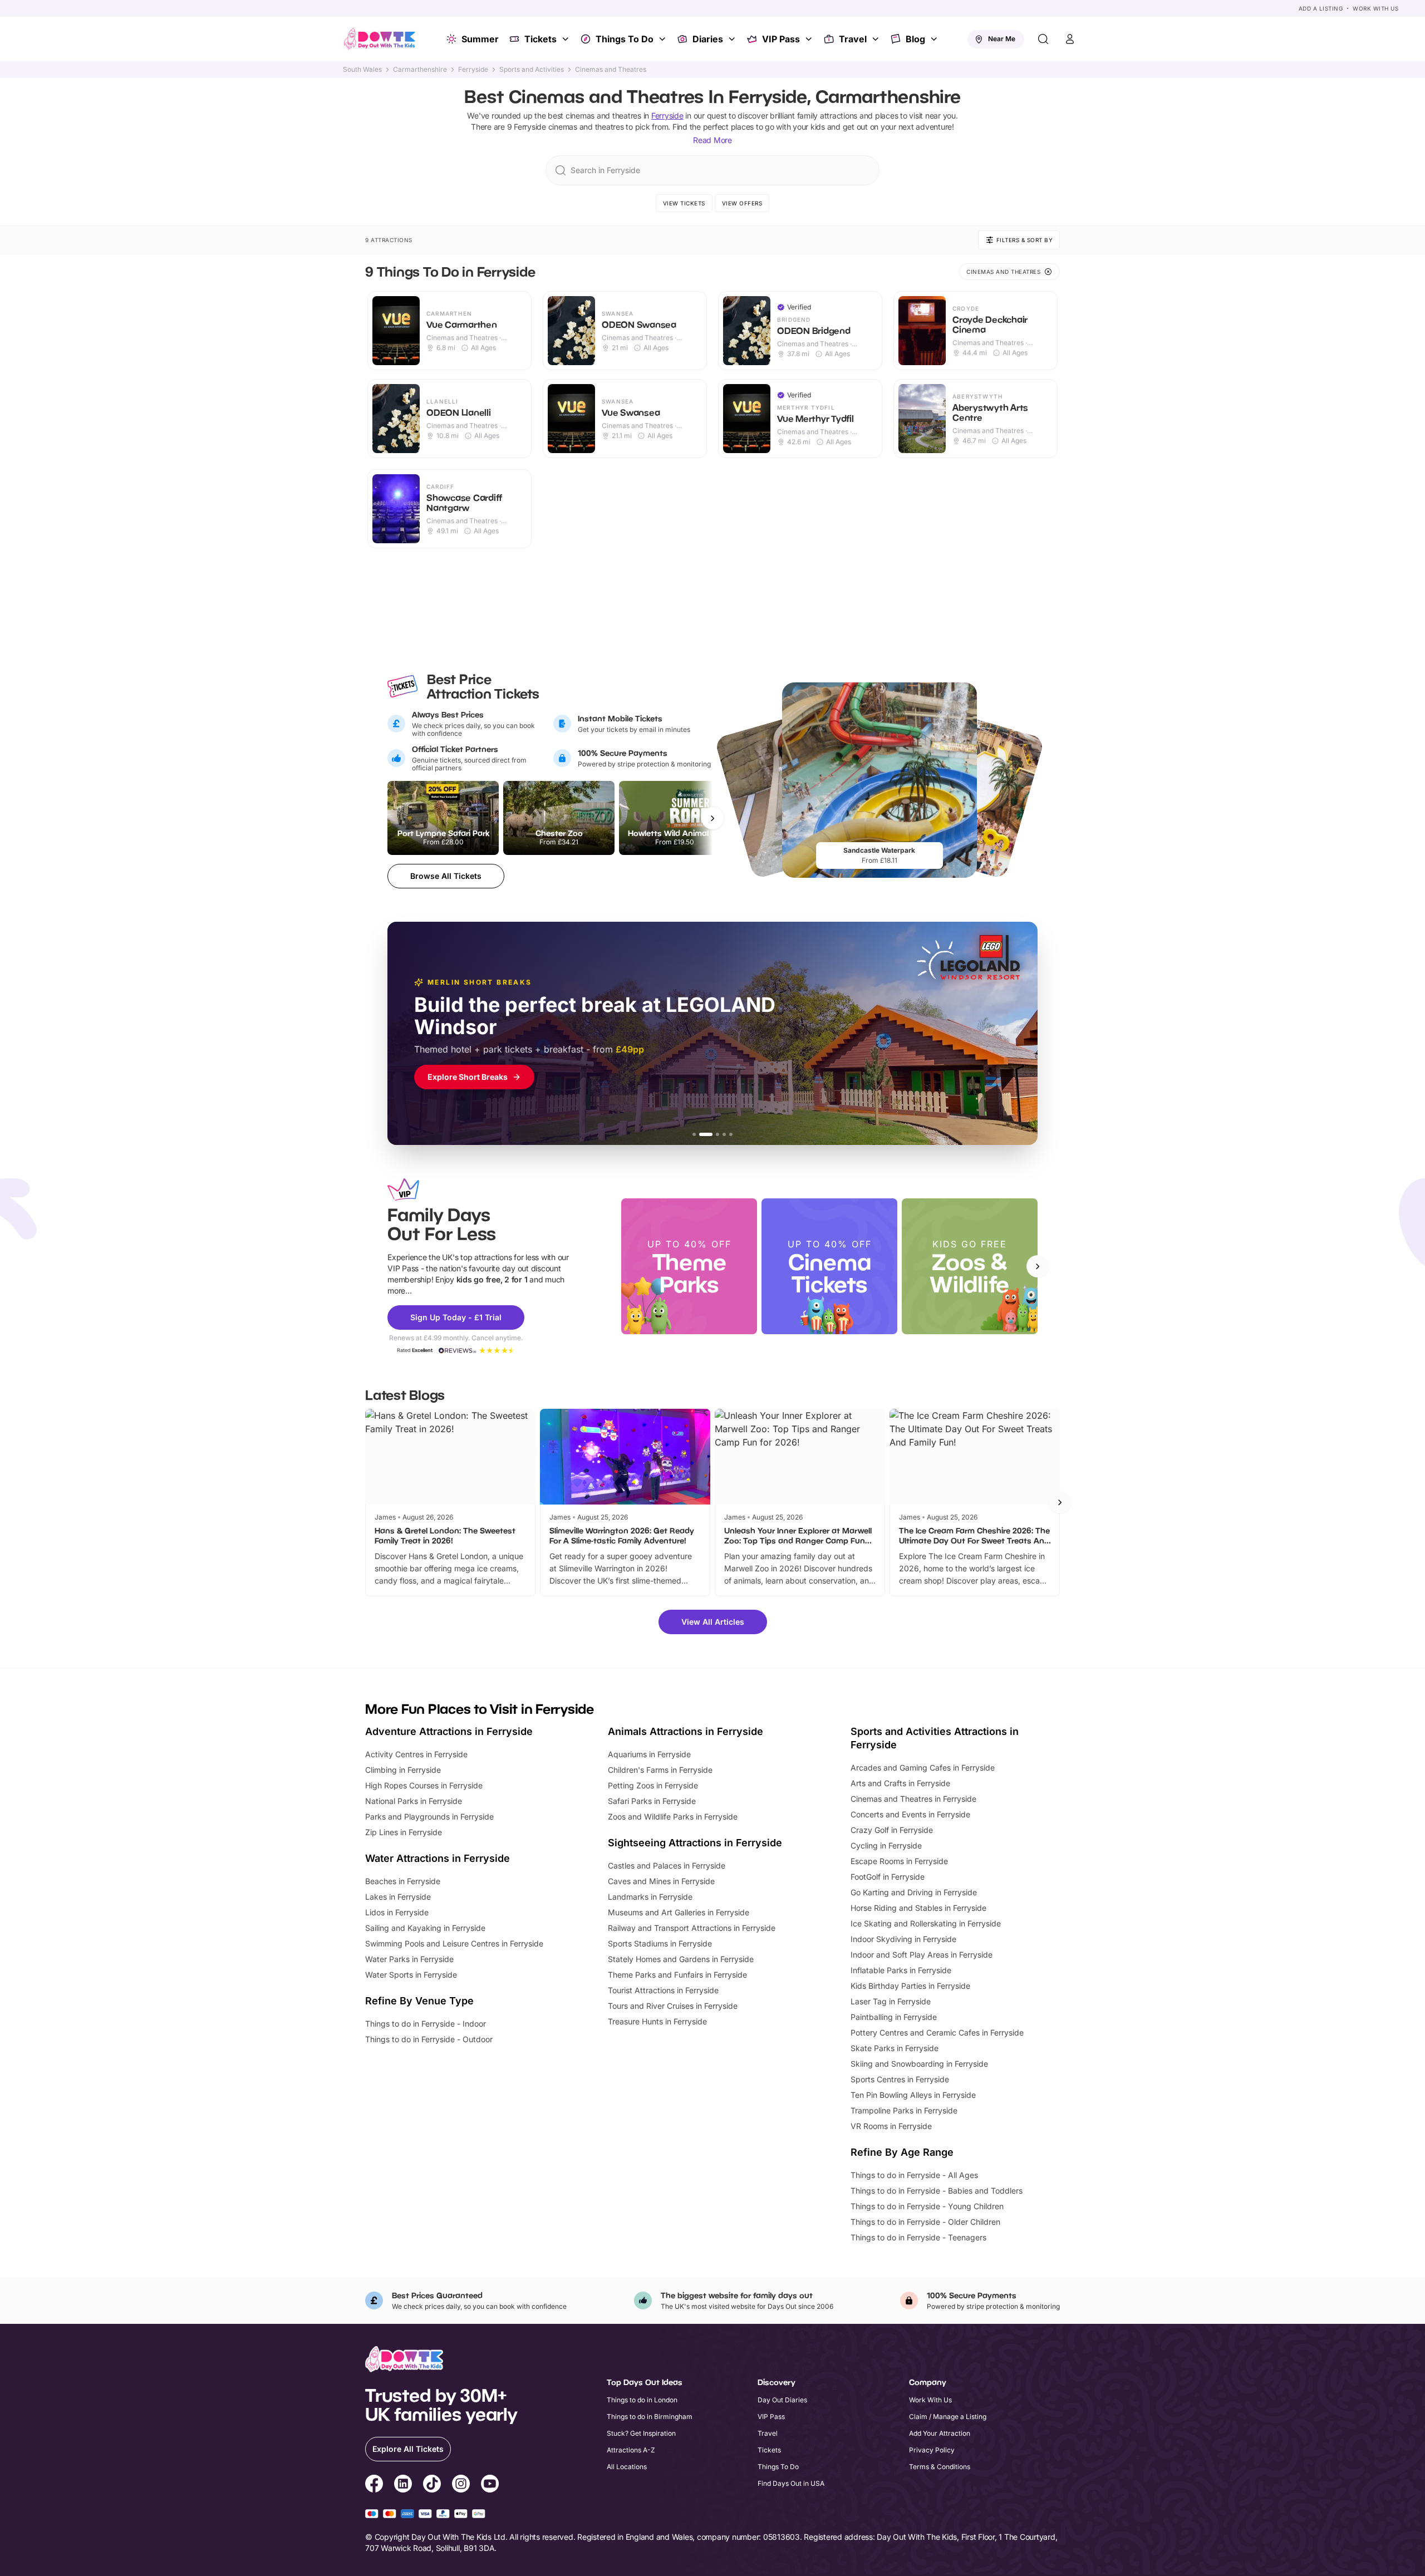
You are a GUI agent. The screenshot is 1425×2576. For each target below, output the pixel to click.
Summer (480, 39)
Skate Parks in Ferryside (895, 2048)
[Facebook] (374, 2485)
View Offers (742, 203)
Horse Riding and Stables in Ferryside (918, 1908)
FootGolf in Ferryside (888, 1877)
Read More (712, 140)
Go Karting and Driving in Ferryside (914, 1892)
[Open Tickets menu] (567, 39)
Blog (915, 39)
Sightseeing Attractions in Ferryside (695, 1843)
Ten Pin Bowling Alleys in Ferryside (913, 2095)
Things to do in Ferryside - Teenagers (918, 2237)
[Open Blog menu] (935, 39)
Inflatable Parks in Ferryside (901, 1970)
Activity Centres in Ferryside (416, 1754)
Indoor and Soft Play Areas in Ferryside (922, 1955)
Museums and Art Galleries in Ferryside (679, 1912)
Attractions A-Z (631, 2450)
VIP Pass (781, 39)
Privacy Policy (932, 2450)
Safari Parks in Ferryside (652, 1801)
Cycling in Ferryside (886, 1845)
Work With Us (1375, 8)
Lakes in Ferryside (398, 1897)
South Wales (362, 70)
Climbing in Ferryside (403, 1770)
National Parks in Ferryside (414, 1801)
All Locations (627, 2467)
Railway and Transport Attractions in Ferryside (692, 1928)
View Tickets (684, 203)
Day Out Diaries (782, 2400)
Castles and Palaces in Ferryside (667, 1865)
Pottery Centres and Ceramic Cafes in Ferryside (937, 2032)
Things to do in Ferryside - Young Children (927, 2206)
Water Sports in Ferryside (411, 1975)
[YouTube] (490, 2485)
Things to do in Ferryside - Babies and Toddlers (937, 2191)
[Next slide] (1038, 1266)
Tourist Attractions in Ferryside (663, 1990)
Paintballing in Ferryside (894, 2017)
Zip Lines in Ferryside (404, 1832)
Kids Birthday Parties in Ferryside (910, 1986)
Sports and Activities (532, 70)
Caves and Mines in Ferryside (661, 1881)
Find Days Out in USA (791, 2483)
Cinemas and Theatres (611, 70)
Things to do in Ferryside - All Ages (914, 2175)
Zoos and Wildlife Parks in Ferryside (673, 1817)
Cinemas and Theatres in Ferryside (913, 1799)
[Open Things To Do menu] (664, 39)
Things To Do (625, 39)
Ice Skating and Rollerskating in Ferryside (926, 1923)
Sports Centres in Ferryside (900, 2079)
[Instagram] (461, 2485)
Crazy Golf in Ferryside (892, 1830)
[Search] (1043, 39)
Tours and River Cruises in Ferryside (673, 2006)
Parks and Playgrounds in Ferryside (429, 1817)
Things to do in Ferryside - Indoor (426, 2024)
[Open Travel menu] (877, 39)
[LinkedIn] (403, 2485)
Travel (853, 39)
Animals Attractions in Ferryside (686, 1731)
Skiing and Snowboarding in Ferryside (919, 2064)
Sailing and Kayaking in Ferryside (425, 1928)
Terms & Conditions (940, 2467)
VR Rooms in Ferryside (891, 2126)
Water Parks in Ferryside (409, 1959)
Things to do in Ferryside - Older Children (925, 2222)
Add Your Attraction (940, 2433)
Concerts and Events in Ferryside (910, 1814)
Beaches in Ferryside (403, 1881)
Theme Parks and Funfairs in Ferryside (677, 1975)
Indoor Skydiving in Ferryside (903, 1939)
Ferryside (473, 70)
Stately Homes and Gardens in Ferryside (681, 1959)
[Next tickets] (712, 818)
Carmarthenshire (420, 70)
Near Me (1002, 39)
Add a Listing (1321, 8)
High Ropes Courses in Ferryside (424, 1785)
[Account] (1070, 39)
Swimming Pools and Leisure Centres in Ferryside (454, 1943)
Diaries (708, 39)
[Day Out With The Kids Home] (380, 39)
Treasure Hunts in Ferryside (657, 2021)
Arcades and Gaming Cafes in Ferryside (923, 1768)
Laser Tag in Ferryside (891, 2001)
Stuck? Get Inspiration (641, 2433)
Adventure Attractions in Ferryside (449, 1731)
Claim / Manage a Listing (948, 2417)
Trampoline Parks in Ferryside (904, 2110)
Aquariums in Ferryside (649, 1754)
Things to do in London (642, 2400)
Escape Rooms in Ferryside (899, 1861)
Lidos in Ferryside (397, 1912)
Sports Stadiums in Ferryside (660, 1943)
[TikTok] (432, 2485)
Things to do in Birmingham (650, 2417)
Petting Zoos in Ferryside (653, 1785)
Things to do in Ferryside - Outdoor (429, 2039)
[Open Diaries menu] (733, 39)
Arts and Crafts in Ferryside (900, 1783)
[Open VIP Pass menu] (810, 39)
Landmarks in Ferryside (650, 1897)
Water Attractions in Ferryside (438, 1858)
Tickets (540, 39)
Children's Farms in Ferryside (660, 1770)
